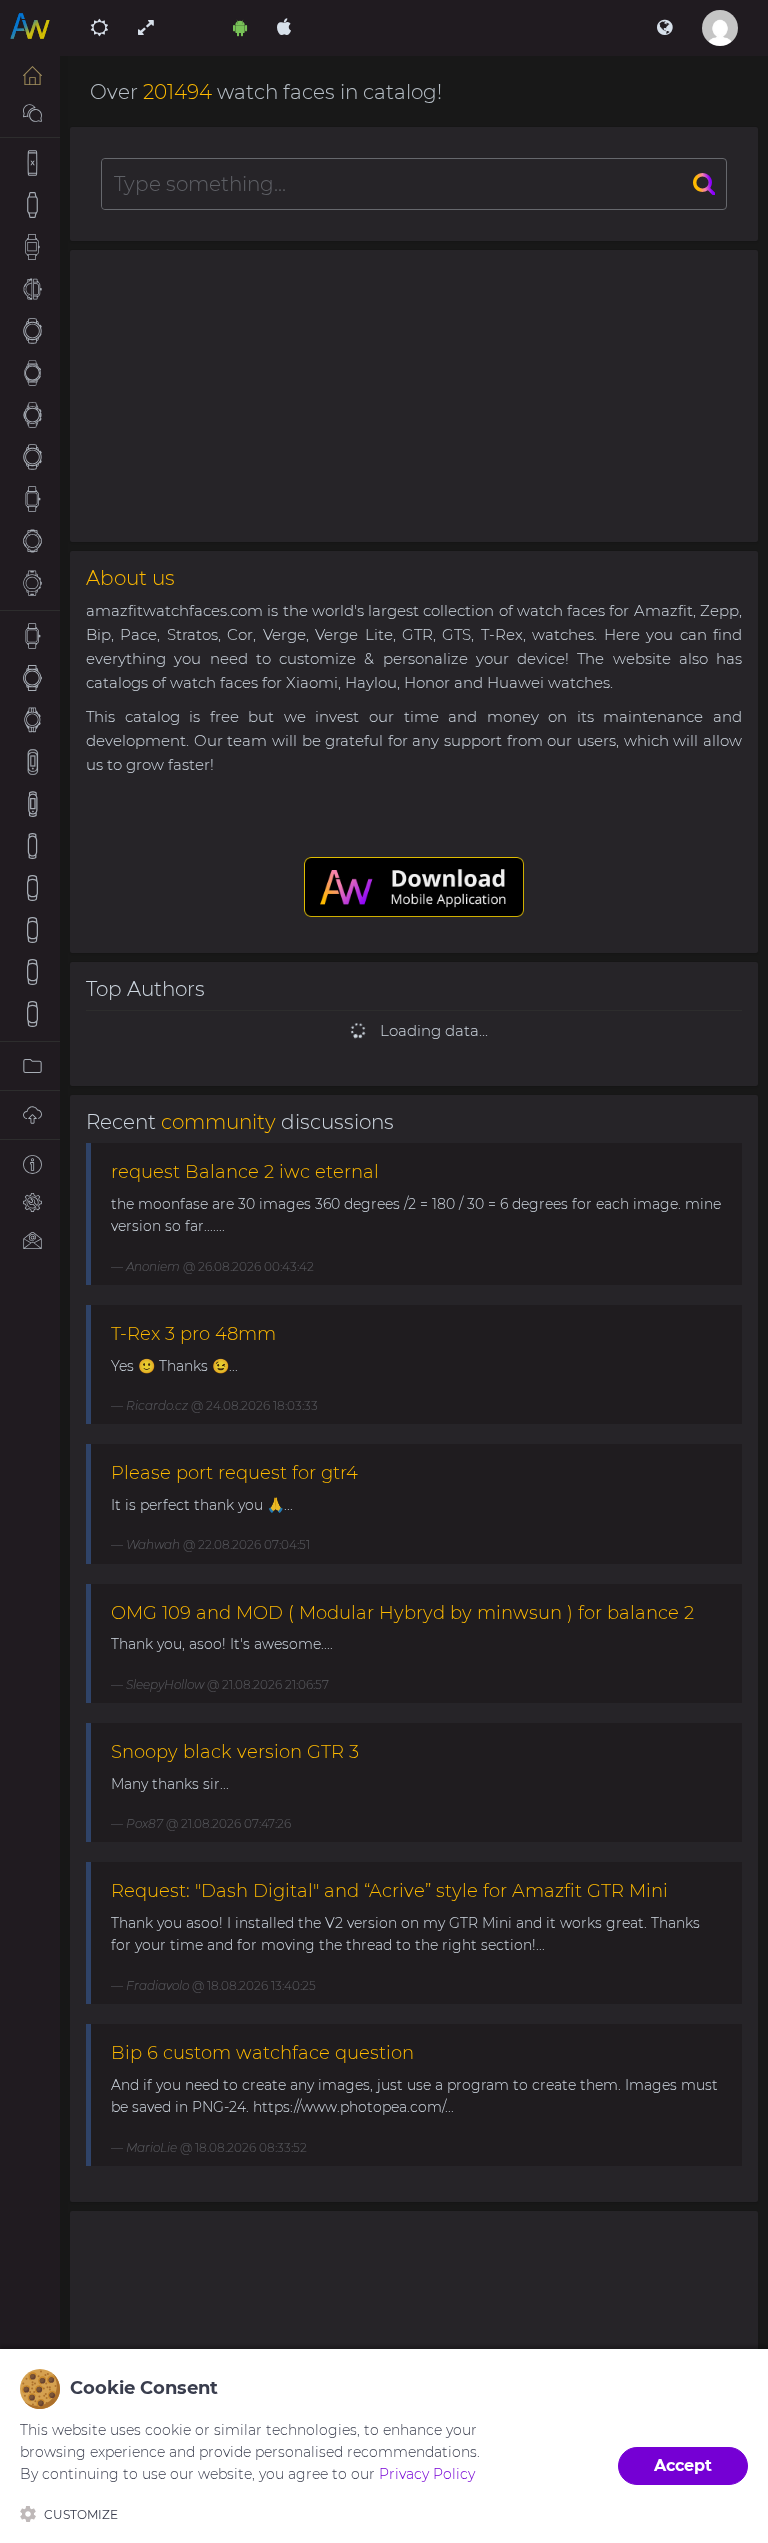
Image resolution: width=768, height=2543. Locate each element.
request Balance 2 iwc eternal (245, 1172)
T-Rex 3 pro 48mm (193, 1334)
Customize (81, 2514)
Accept (683, 2465)
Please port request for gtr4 (234, 1473)
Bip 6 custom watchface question (262, 2053)
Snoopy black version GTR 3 (235, 1752)
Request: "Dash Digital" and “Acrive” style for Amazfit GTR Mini (389, 1891)
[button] (664, 28)
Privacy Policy (427, 2474)
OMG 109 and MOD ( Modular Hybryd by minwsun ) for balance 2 (402, 1613)
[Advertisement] (414, 396)
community (218, 1122)
